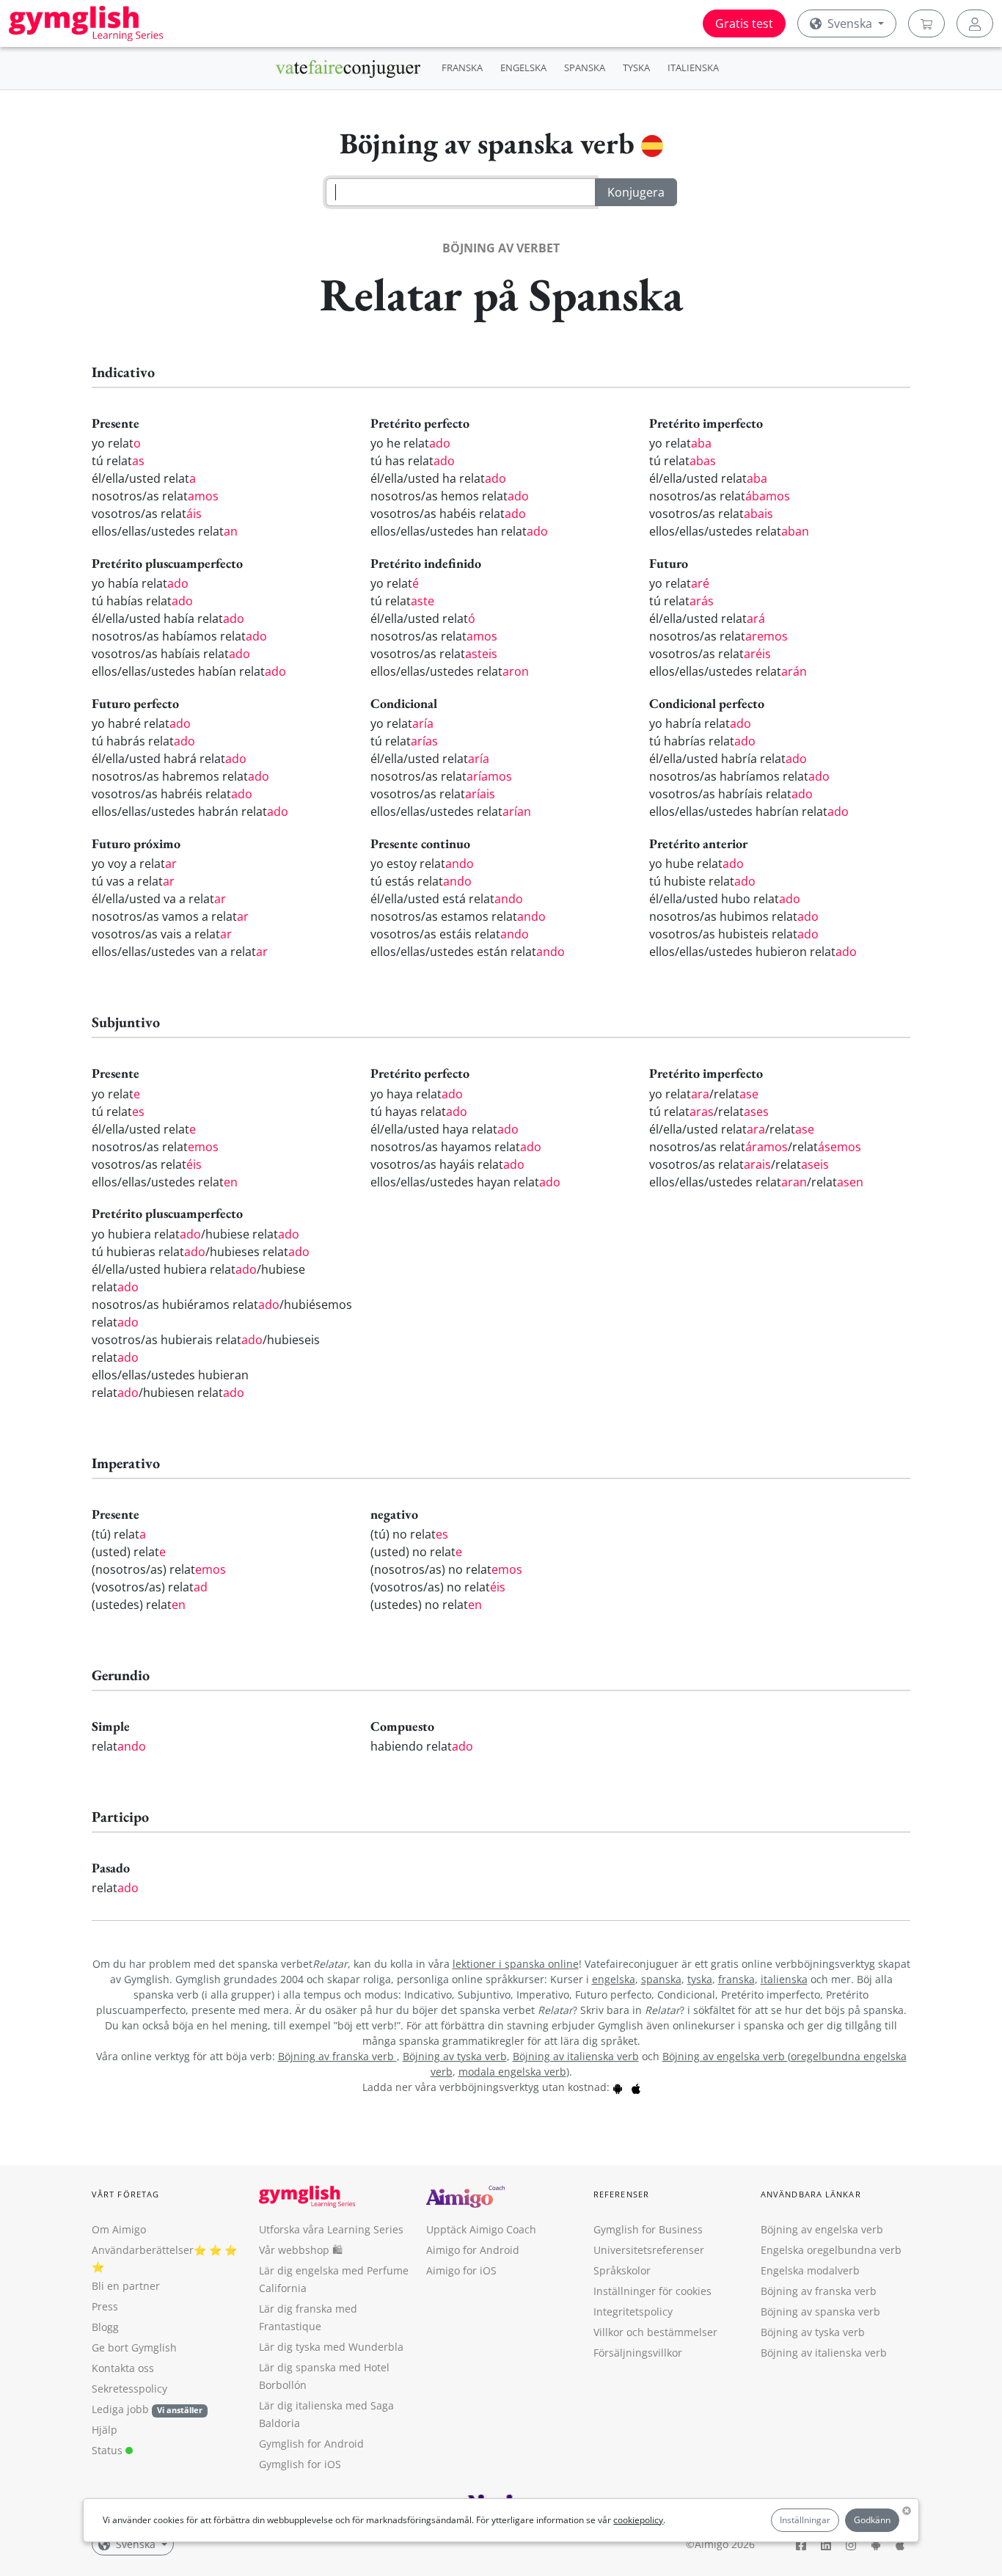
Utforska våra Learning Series (331, 2229)
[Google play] (618, 2087)
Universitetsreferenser (649, 2250)
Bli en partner (126, 2286)
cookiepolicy (638, 2520)
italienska (784, 1979)
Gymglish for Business (648, 2229)
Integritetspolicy (633, 2312)
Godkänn (872, 2520)
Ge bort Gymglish (134, 2347)
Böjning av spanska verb (820, 2312)
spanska (661, 1979)
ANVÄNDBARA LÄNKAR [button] (811, 2194)
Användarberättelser (143, 2250)
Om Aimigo (119, 2229)
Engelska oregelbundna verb (831, 2250)
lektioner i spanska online (516, 1964)
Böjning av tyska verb (455, 2056)
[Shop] (926, 23)
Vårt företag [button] (125, 2194)
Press (105, 2306)
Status (109, 2450)
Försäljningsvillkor (638, 2353)
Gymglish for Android (311, 2444)
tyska (700, 1979)
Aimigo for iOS (461, 2270)
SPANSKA (585, 67)
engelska (614, 1979)
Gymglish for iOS (300, 2464)
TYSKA (636, 67)
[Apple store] (636, 2087)
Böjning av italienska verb (576, 2056)
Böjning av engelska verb (725, 2056)
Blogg (105, 2327)
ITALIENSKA (693, 67)
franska (736, 1979)
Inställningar (805, 2520)
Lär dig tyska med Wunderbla (331, 2347)
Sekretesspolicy (129, 2389)
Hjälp (105, 2430)
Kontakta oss (123, 2368)
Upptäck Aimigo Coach (481, 2229)
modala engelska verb (512, 2072)
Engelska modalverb (810, 2270)
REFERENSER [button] (621, 2194)
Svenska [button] (850, 23)
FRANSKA (462, 67)
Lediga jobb (120, 2409)
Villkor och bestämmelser (655, 2332)
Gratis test (744, 23)
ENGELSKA (523, 67)
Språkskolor (622, 2270)
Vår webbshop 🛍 (301, 2250)
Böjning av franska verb (337, 2056)
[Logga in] (975, 23)
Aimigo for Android (473, 2250)
